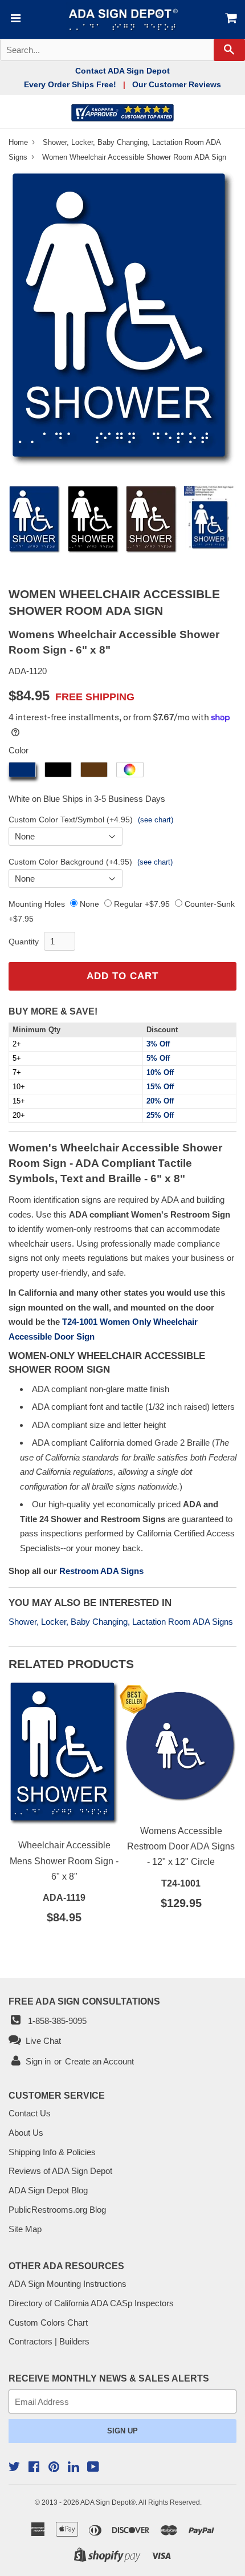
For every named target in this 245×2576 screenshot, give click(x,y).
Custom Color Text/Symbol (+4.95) (71, 820)
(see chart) (156, 820)
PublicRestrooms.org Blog (57, 2210)
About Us (26, 2133)
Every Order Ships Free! (70, 84)
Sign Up (122, 2431)
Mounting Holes (37, 904)
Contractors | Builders (49, 2341)
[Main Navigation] (15, 19)
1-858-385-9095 (55, 2021)
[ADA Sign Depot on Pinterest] (54, 2468)
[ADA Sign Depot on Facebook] (34, 2468)
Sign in (38, 2061)
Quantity (24, 942)
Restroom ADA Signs (101, 1571)
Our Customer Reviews (177, 84)
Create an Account (99, 2061)
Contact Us (30, 2113)
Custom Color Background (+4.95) (70, 862)
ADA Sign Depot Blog (48, 2190)
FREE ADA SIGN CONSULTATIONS (84, 2001)
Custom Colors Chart (48, 2323)
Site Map (25, 2229)
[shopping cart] (226, 19)
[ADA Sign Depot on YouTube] (93, 2468)
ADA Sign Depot (105, 2502)
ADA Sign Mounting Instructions (68, 2284)
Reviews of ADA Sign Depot (60, 2171)
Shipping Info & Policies (52, 2152)
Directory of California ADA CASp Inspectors (91, 2303)
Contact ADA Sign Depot (122, 71)
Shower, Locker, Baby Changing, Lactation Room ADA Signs (121, 1622)
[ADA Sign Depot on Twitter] (14, 2468)
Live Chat (41, 2041)
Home (19, 142)
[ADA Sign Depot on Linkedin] (73, 2469)
